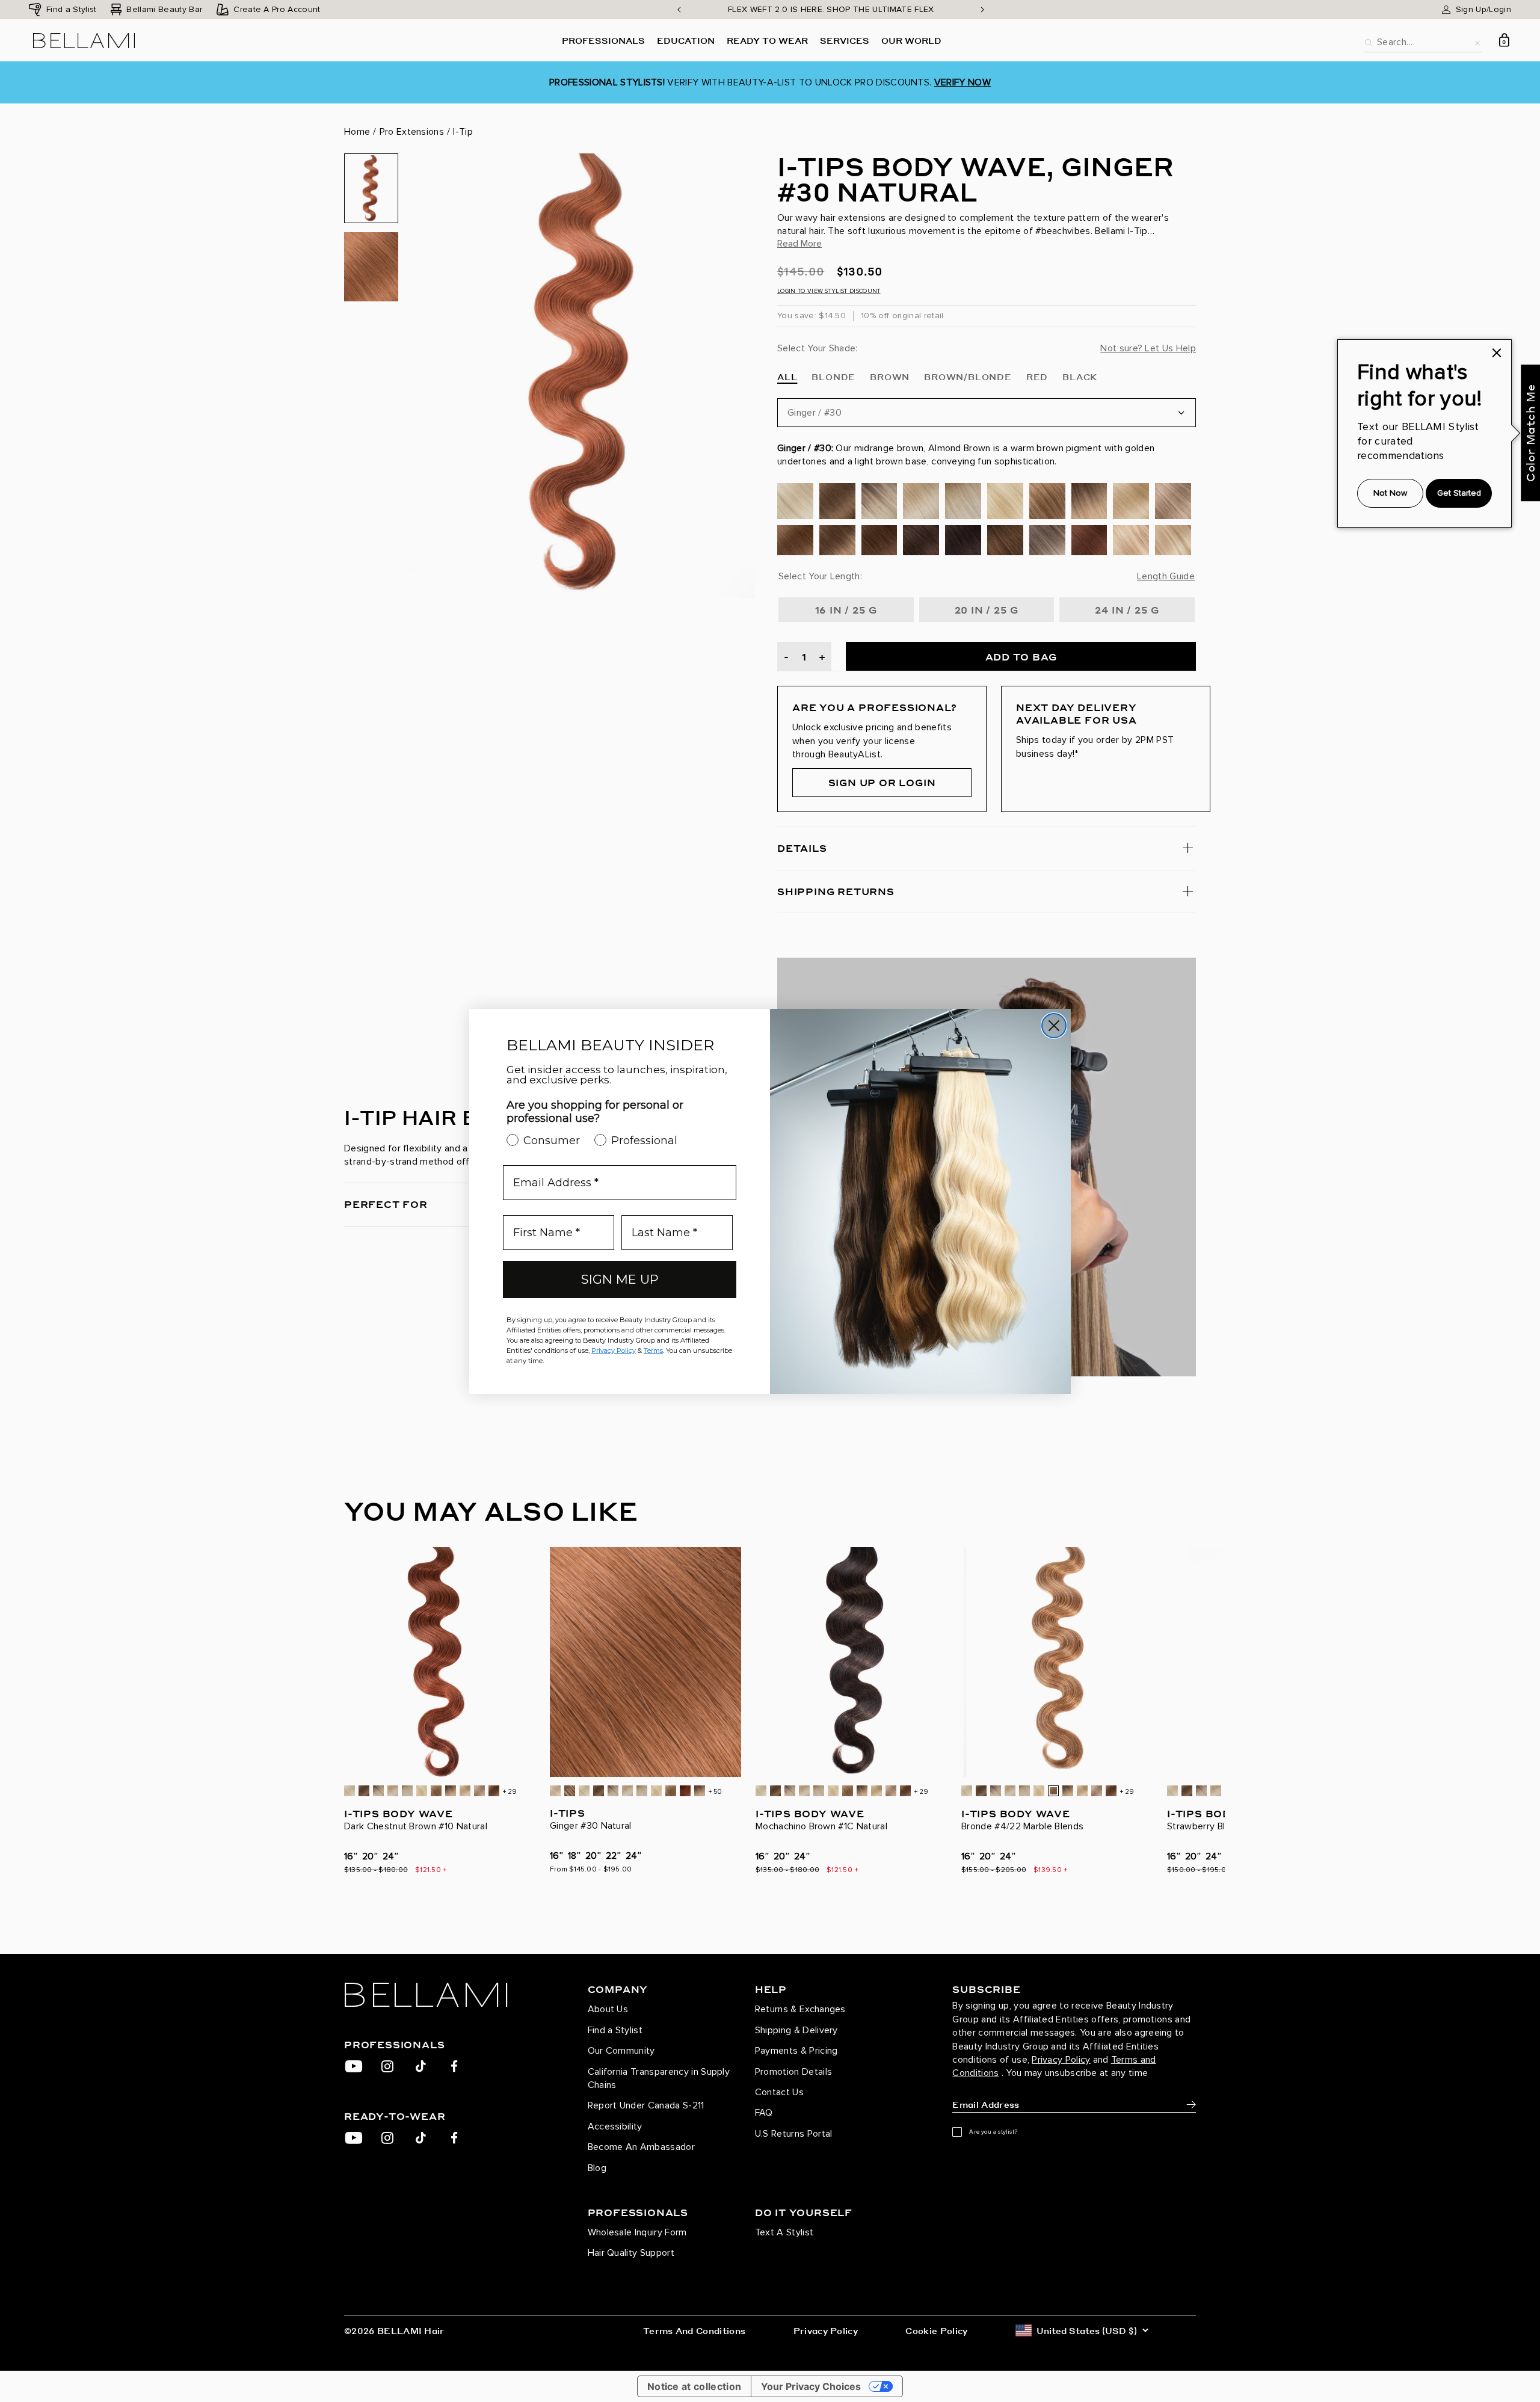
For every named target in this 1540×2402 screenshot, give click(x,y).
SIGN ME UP (620, 1279)
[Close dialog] (1054, 1026)
